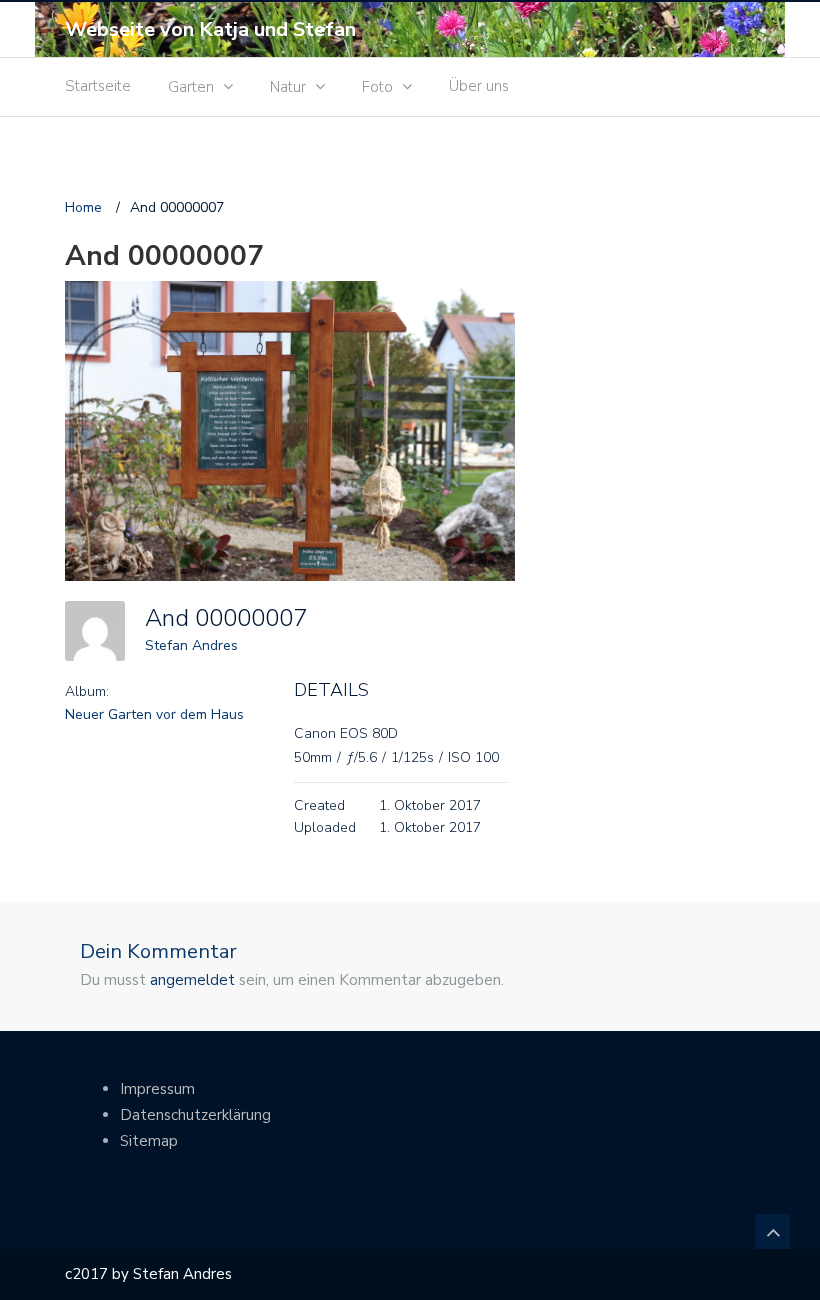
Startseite (98, 86)
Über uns (479, 86)
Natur (288, 87)
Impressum (157, 1089)
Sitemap (149, 1141)
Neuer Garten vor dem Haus (154, 714)
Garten (191, 87)
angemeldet (192, 980)
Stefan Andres (191, 645)
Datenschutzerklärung (195, 1115)
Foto (377, 87)
